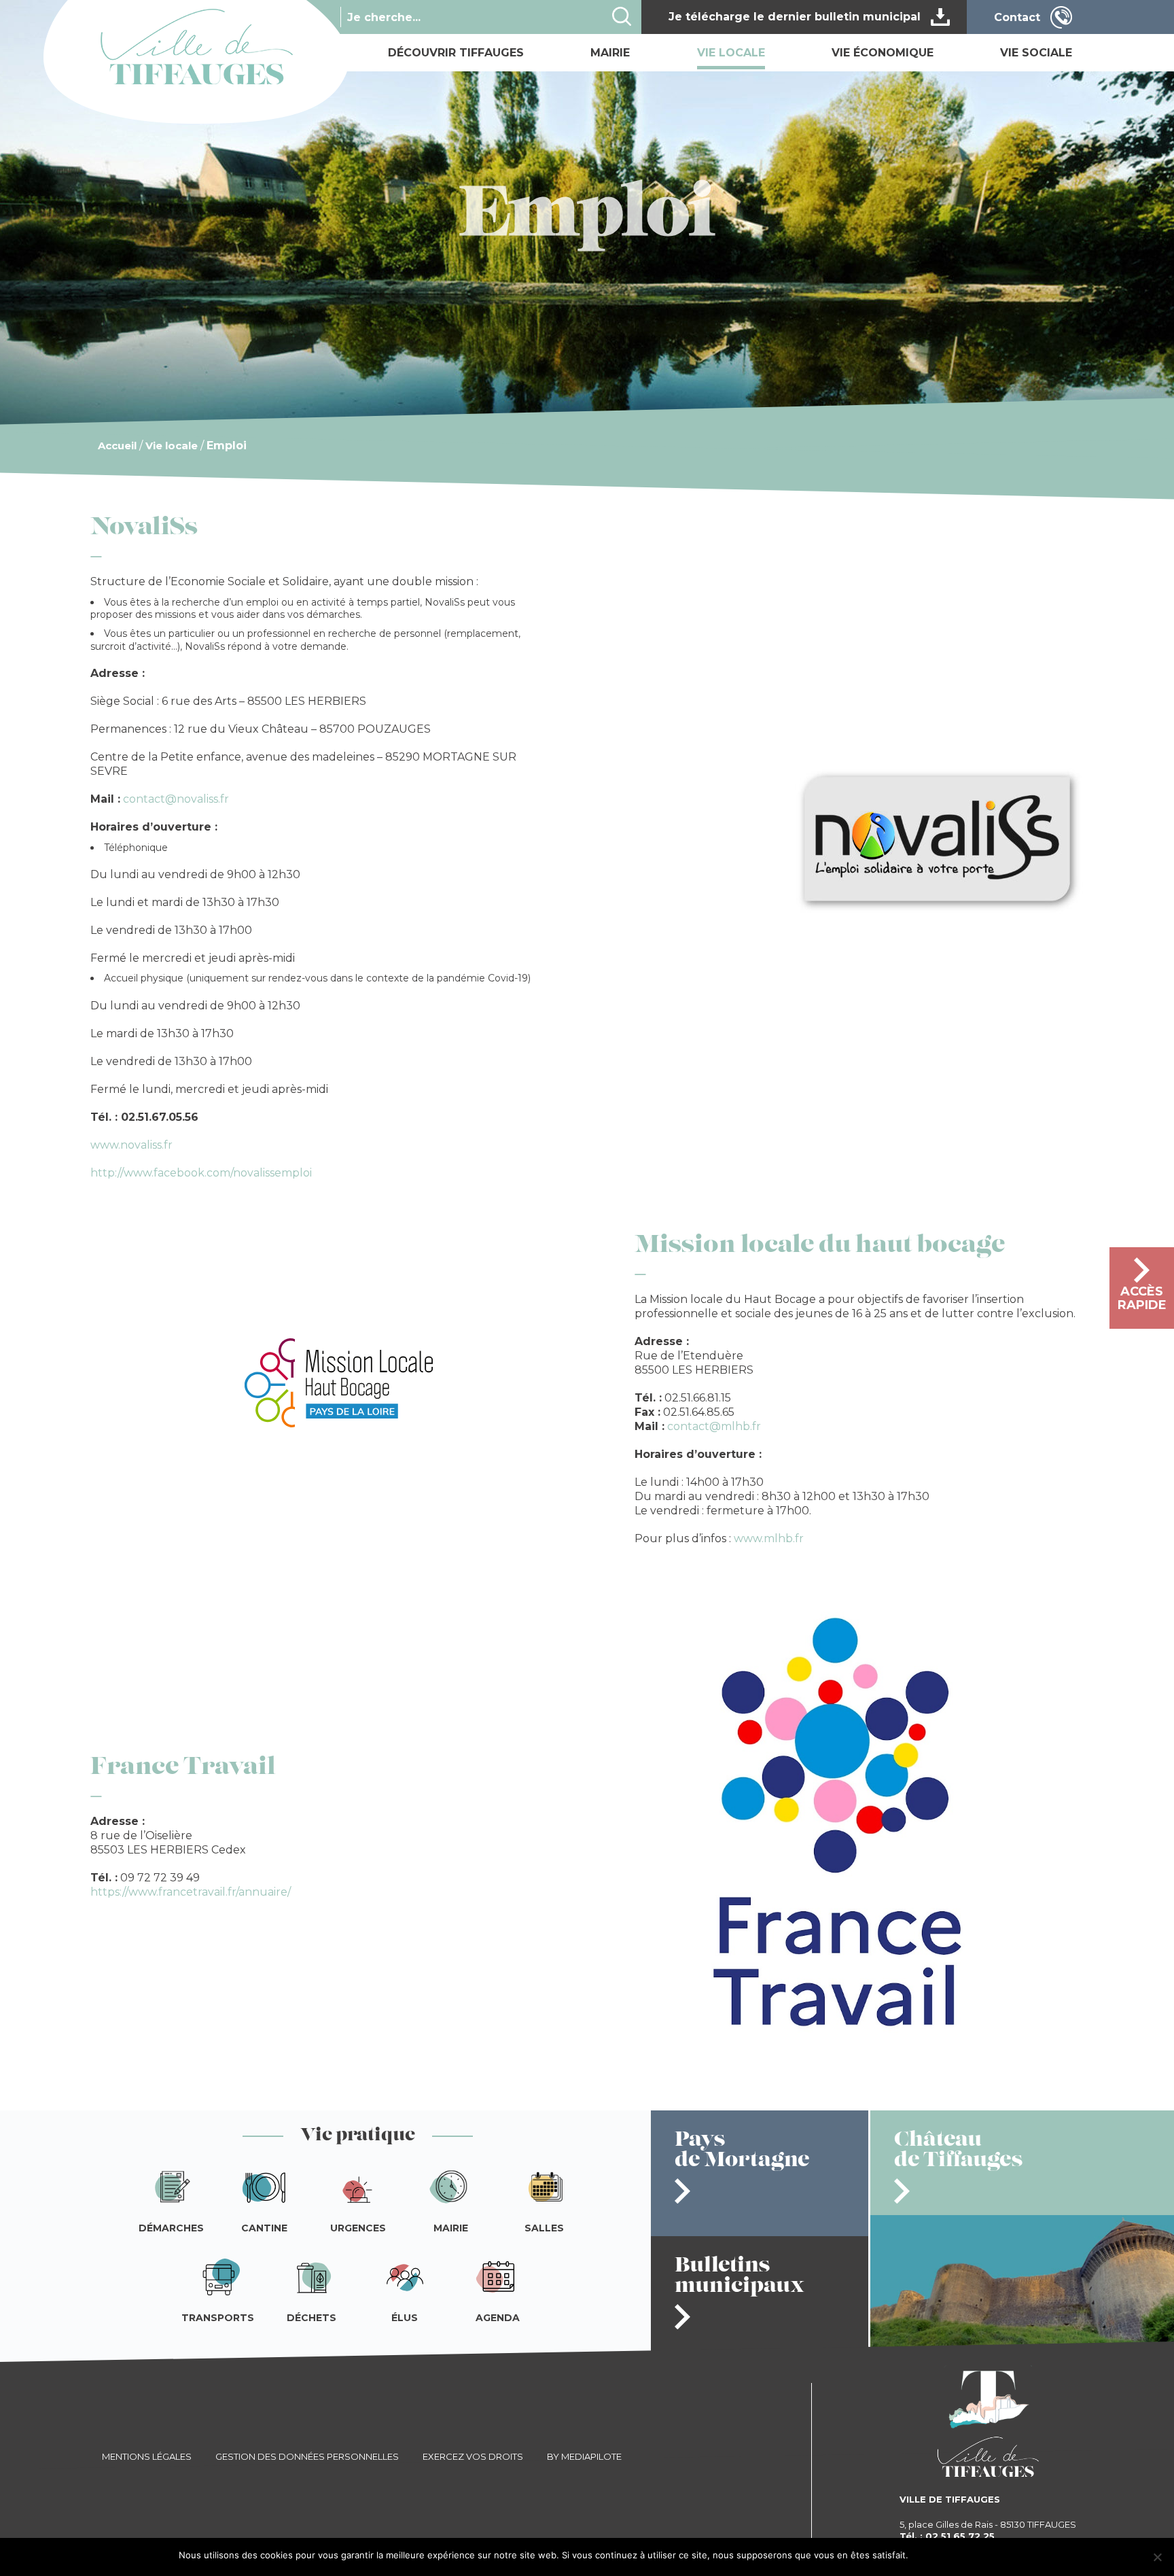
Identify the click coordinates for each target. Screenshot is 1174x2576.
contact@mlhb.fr (714, 1426)
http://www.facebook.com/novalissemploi (201, 1173)
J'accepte (934, 2555)
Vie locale (731, 53)
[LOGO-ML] (339, 1422)
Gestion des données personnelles (307, 2456)
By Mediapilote (584, 2456)
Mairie (610, 53)
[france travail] (835, 2064)
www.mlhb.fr (769, 1538)
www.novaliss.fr (131, 1145)
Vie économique (883, 53)
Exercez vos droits (473, 2456)
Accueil (117, 446)
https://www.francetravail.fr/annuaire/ (191, 1892)
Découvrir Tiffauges (456, 53)
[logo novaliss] (939, 909)
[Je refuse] (1157, 2557)
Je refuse (978, 2555)
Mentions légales (147, 2456)
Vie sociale (1036, 53)
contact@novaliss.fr (176, 799)
